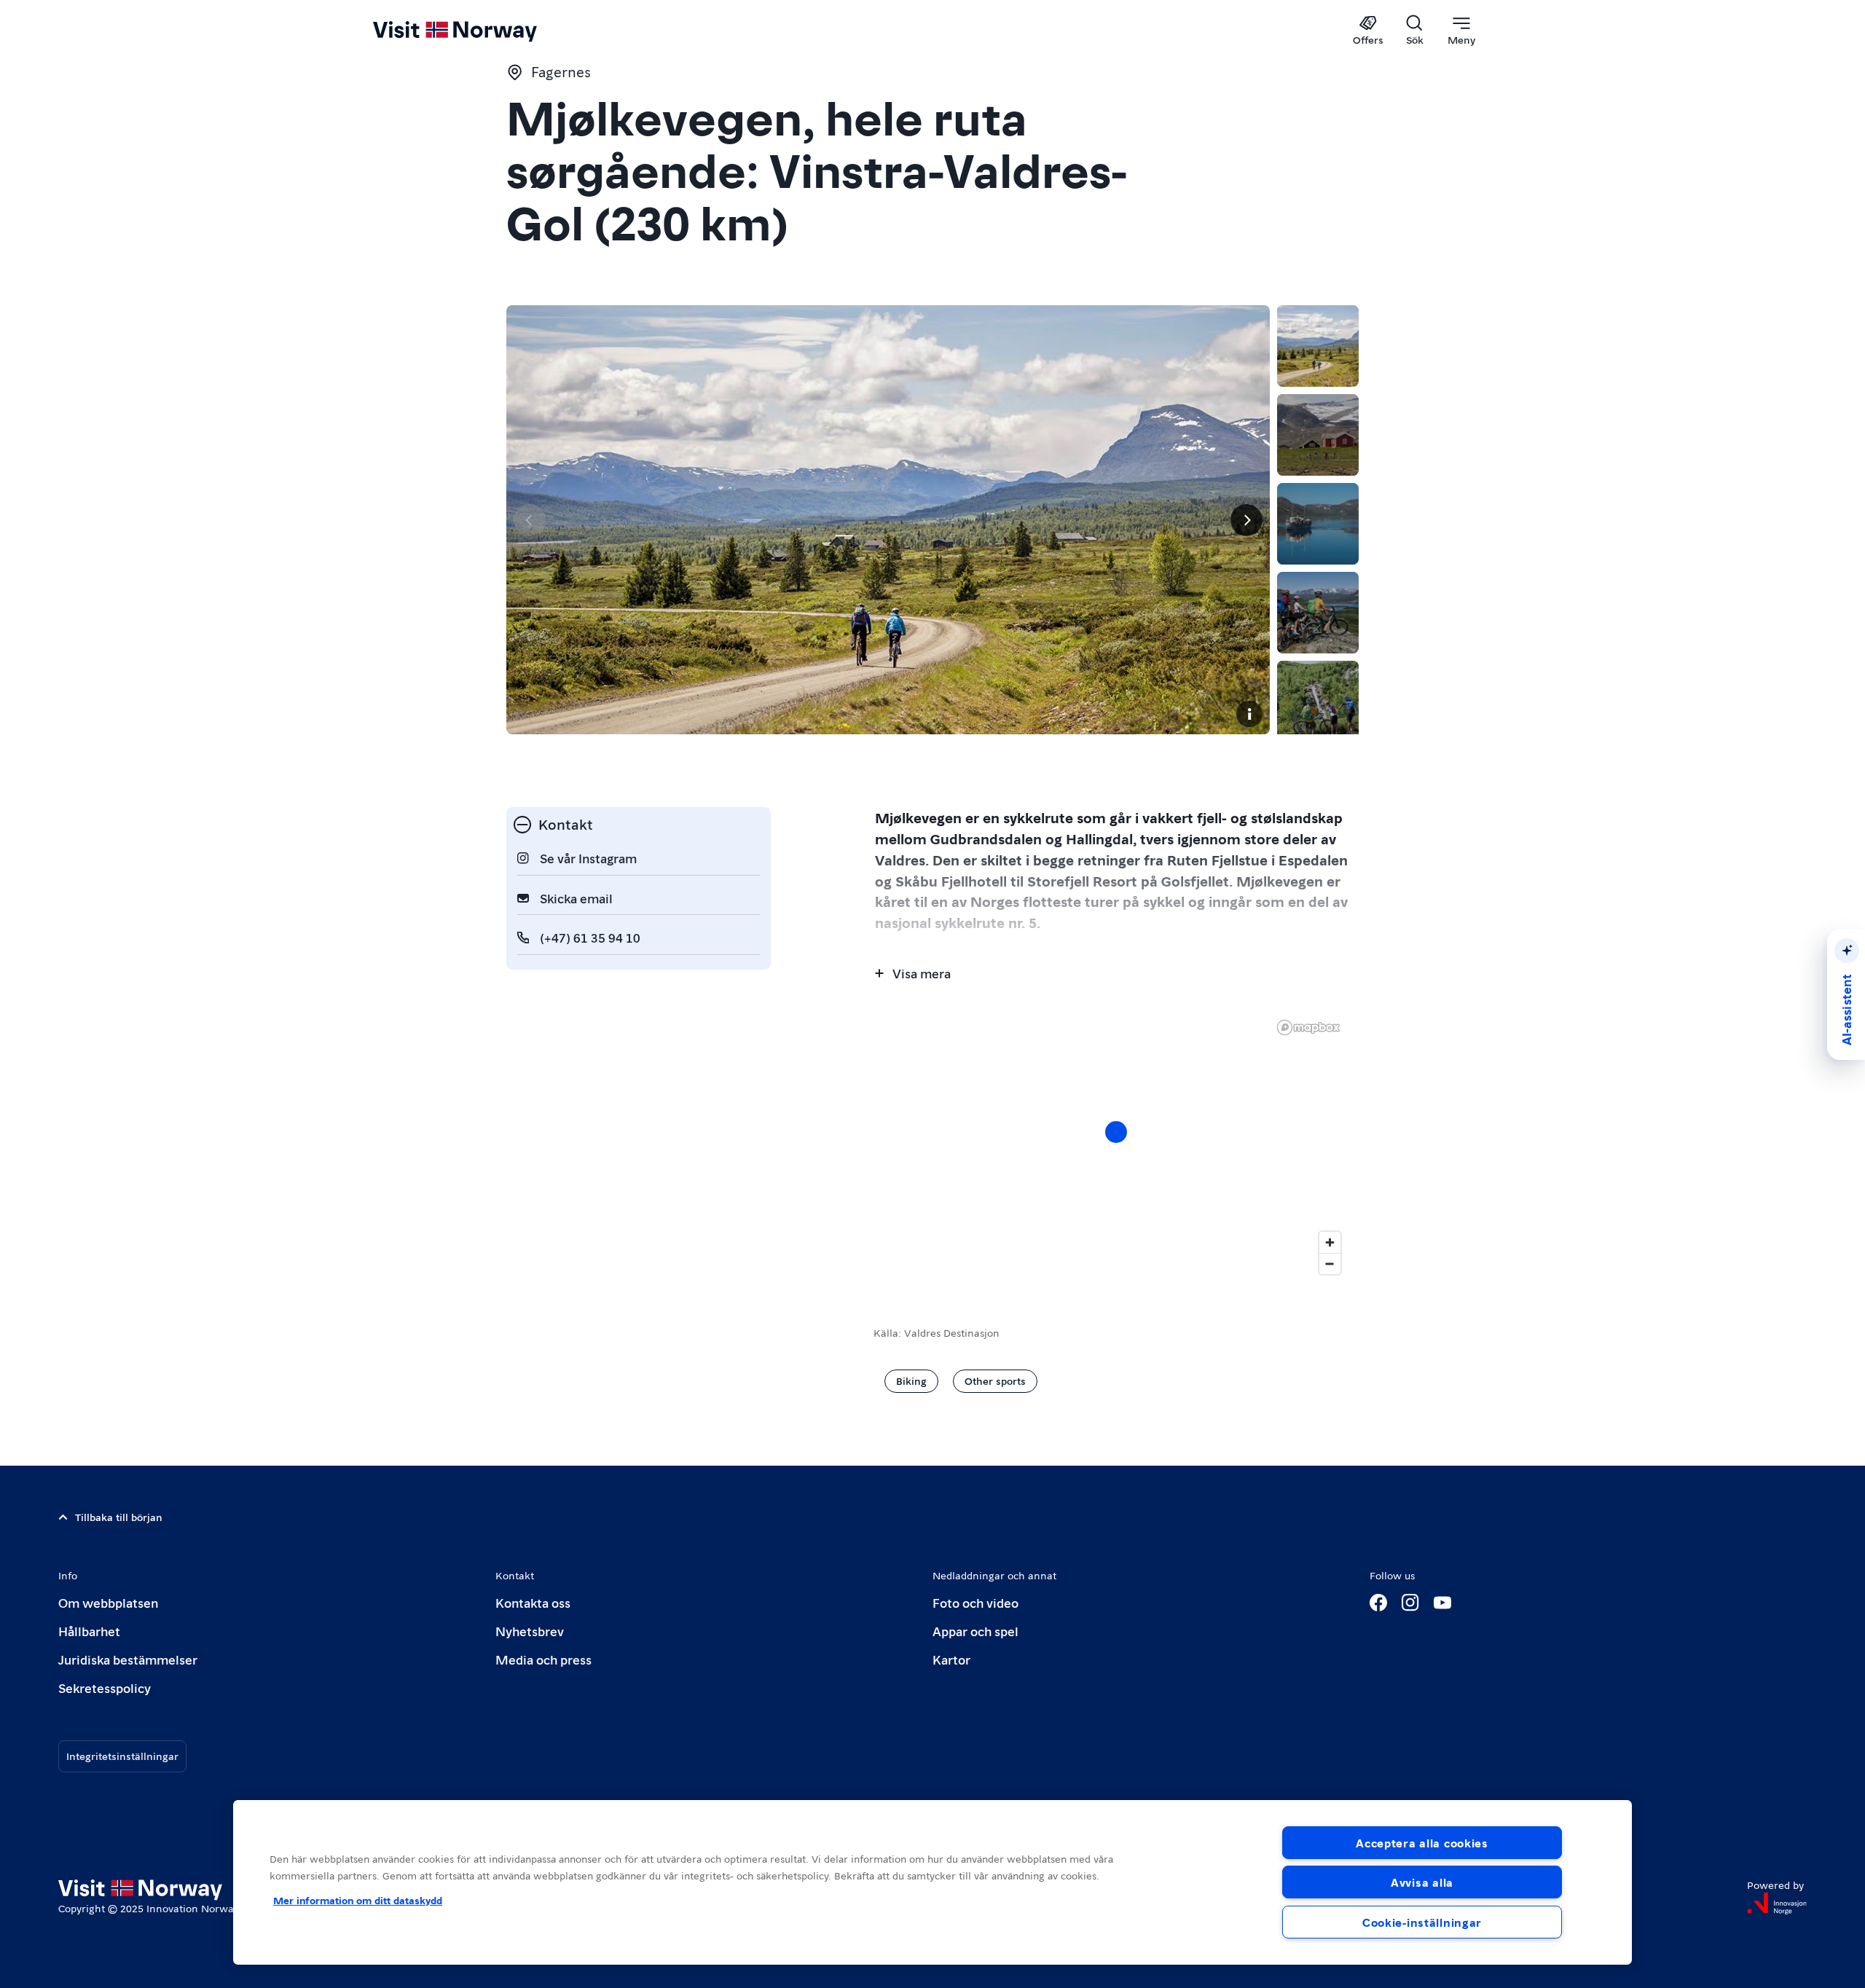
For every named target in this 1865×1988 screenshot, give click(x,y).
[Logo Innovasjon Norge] (1777, 1903)
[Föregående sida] (530, 520)
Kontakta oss (533, 1602)
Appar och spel (975, 1631)
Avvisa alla (1422, 1882)
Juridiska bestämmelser (128, 1659)
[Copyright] (1249, 714)
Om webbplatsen (108, 1602)
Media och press (543, 1659)
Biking (911, 1380)
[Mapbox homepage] (1308, 1028)
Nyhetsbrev (530, 1631)
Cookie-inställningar (1422, 1922)
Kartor (951, 1659)
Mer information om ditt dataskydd (358, 1900)
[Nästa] (1246, 520)
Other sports (995, 1380)
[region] (932, 1882)
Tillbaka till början (119, 1517)
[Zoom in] (1330, 1242)
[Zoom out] (1330, 1264)
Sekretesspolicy (105, 1688)
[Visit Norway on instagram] (1410, 1603)
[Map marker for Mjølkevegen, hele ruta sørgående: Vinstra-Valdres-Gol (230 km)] (1116, 1132)
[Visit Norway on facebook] (1378, 1603)
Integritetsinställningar (122, 1756)
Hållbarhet (89, 1631)
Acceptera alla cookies (1422, 1843)
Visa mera (922, 973)
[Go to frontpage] (479, 31)
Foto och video (975, 1602)
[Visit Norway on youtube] (1442, 1603)
